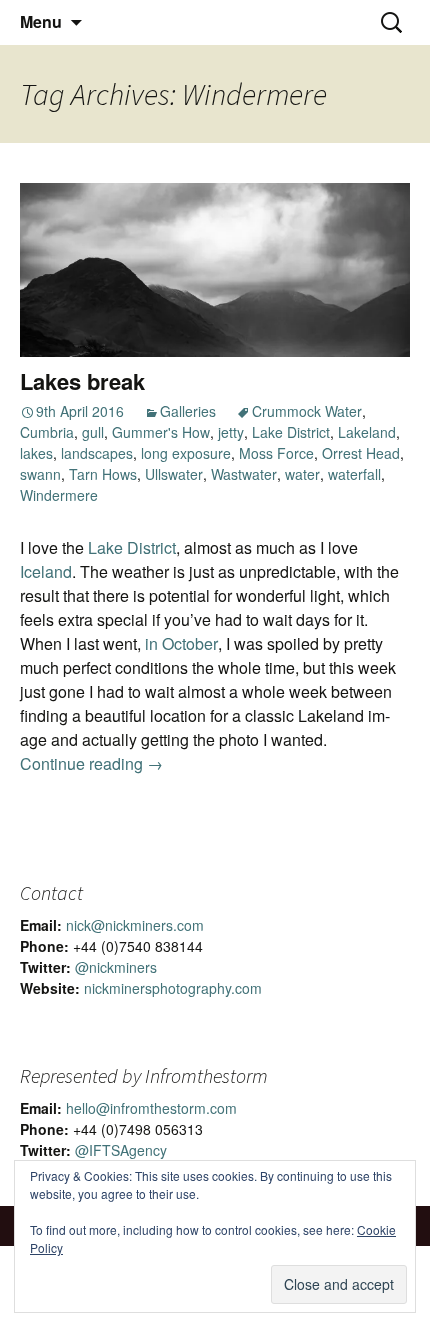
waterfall (354, 474)
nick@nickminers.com (135, 925)
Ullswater (174, 474)
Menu (41, 21)
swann (40, 474)
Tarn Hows (103, 474)
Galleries (188, 411)
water (302, 474)
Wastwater (244, 474)
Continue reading (91, 763)
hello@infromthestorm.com (151, 1108)
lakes (36, 453)
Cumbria (47, 432)
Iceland (46, 571)
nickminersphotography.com (173, 988)
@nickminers (116, 967)
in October (181, 643)
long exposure (186, 453)
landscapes (97, 453)
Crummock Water (307, 411)
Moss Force (276, 453)
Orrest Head (361, 453)
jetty (231, 432)
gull (93, 432)
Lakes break (82, 381)
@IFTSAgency (121, 1150)
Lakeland (367, 432)
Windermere (59, 495)
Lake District (291, 432)
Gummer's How (161, 432)
